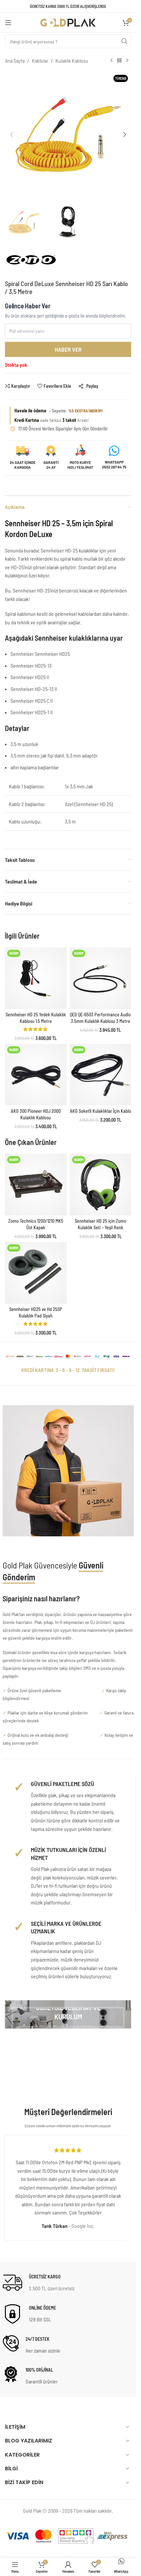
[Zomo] (32, 263)
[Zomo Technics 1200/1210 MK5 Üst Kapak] (36, 1185)
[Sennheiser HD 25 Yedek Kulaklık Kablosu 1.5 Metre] (36, 978)
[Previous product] (111, 61)
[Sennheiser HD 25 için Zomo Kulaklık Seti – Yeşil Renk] (101, 1185)
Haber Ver (68, 349)
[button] (11, 135)
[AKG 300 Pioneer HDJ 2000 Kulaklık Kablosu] (36, 1075)
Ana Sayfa (15, 61)
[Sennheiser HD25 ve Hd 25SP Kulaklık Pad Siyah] (36, 1273)
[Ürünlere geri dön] (119, 61)
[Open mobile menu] (8, 23)
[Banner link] (68, 2014)
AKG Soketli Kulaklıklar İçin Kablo (101, 1111)
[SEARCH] (124, 41)
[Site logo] (68, 22)
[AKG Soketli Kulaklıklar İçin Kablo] (101, 1075)
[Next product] (127, 61)
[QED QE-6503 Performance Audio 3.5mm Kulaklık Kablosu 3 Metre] (101, 978)
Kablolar (40, 61)
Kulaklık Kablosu (72, 61)
